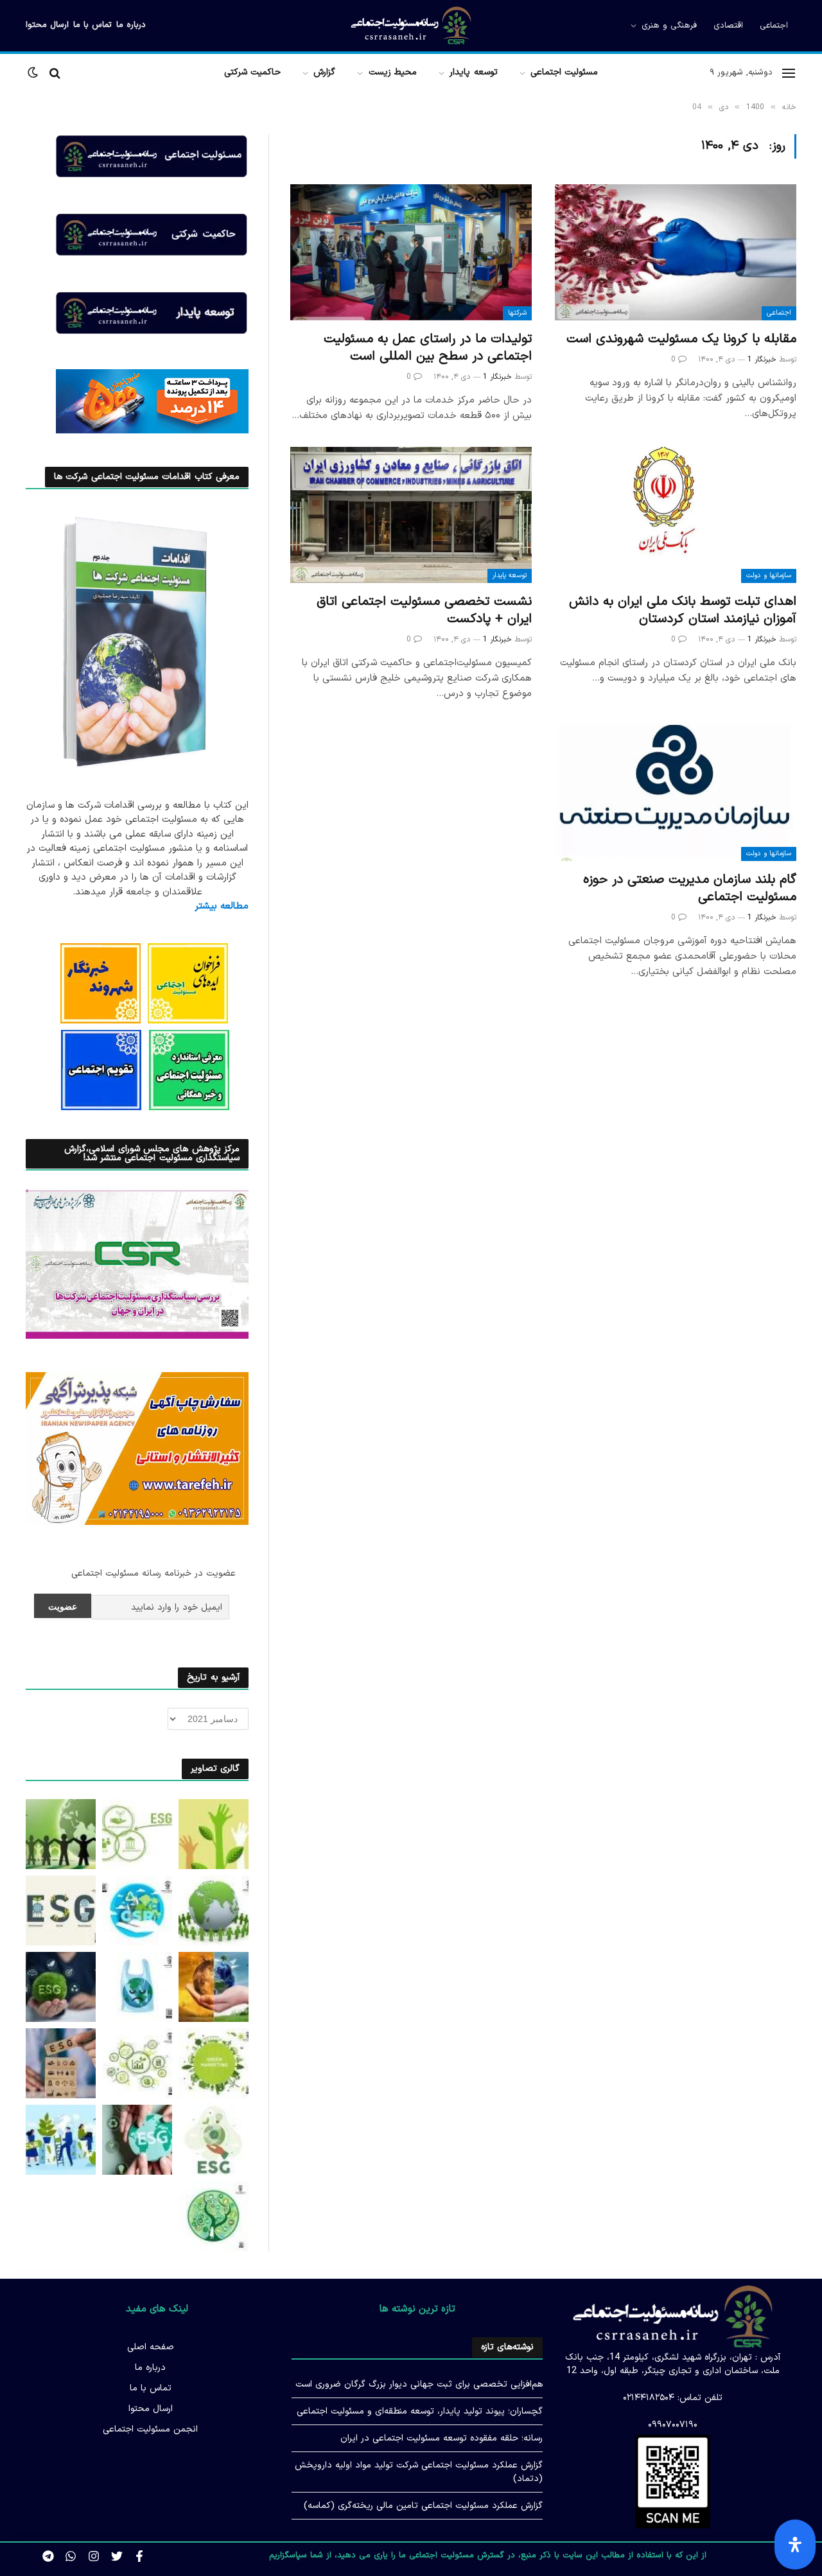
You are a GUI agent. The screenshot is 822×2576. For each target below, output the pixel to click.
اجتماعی (774, 26)
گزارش (324, 72)
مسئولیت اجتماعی (564, 72)
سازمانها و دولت (769, 576)
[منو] (789, 73)
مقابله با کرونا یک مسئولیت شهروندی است (681, 339)
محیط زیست (393, 72)
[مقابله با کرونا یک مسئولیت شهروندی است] (676, 252)
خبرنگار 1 (762, 360)
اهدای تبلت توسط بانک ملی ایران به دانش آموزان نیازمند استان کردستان (683, 611)
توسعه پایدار (473, 72)
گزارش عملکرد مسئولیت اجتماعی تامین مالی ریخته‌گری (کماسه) (423, 2506)
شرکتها (517, 313)
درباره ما (131, 25)
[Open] (795, 2545)
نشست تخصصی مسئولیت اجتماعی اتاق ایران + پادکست (424, 611)
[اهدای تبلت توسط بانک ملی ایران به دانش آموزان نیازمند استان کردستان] (676, 515)
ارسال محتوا (47, 25)
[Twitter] (117, 2556)
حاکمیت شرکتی (252, 72)
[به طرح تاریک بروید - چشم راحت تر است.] (34, 73)
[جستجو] (55, 73)
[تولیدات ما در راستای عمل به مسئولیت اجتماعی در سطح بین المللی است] (411, 252)
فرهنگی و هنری (669, 26)
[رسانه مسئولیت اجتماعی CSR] (411, 26)
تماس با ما (92, 25)
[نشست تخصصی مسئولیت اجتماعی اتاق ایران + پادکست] (411, 515)
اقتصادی (728, 26)
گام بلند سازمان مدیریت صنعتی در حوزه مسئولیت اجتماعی (690, 889)
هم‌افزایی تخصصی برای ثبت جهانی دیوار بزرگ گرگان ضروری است (419, 2384)
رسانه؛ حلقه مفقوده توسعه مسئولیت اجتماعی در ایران (442, 2438)
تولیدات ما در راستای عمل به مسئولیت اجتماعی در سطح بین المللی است (428, 348)
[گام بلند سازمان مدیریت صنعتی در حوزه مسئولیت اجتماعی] (676, 793)
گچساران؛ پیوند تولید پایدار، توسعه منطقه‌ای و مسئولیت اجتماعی (420, 2411)
